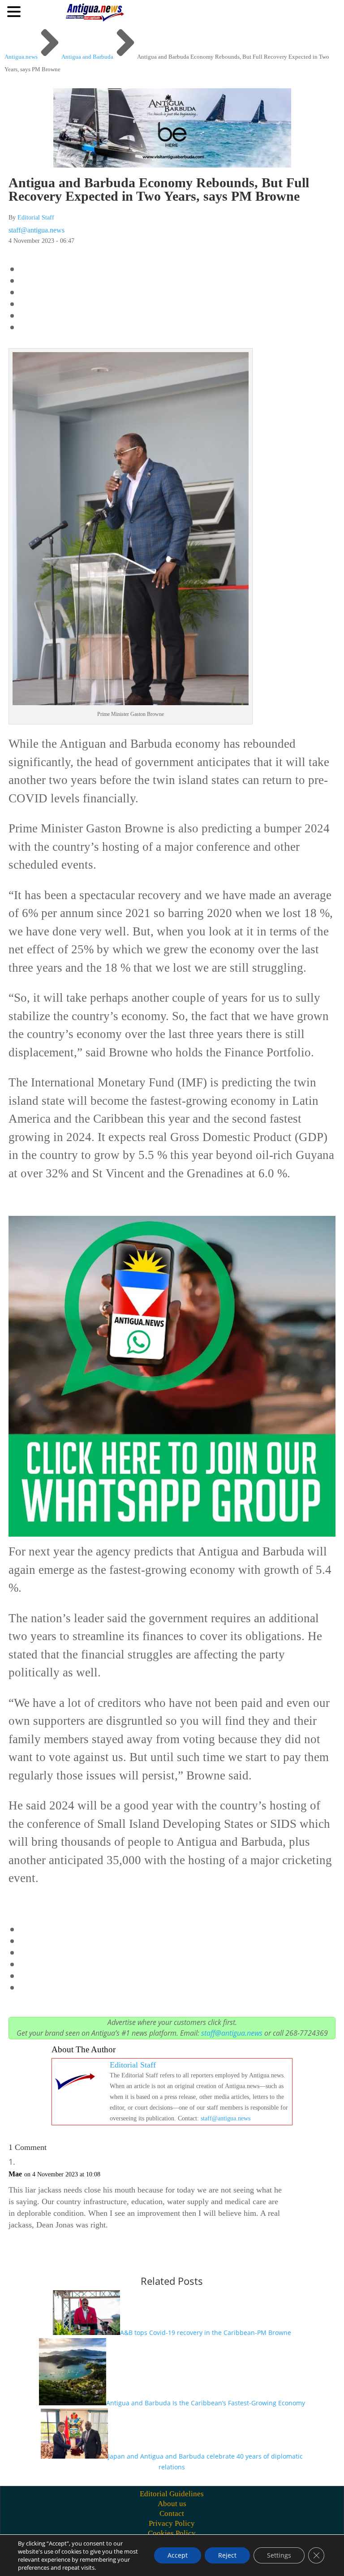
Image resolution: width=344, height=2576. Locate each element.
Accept (178, 2555)
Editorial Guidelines (172, 2494)
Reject (227, 2555)
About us (172, 2504)
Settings (279, 2555)
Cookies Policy (172, 2533)
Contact (172, 2514)
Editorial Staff (36, 218)
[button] (15, 11)
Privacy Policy (172, 2523)
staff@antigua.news (37, 230)
